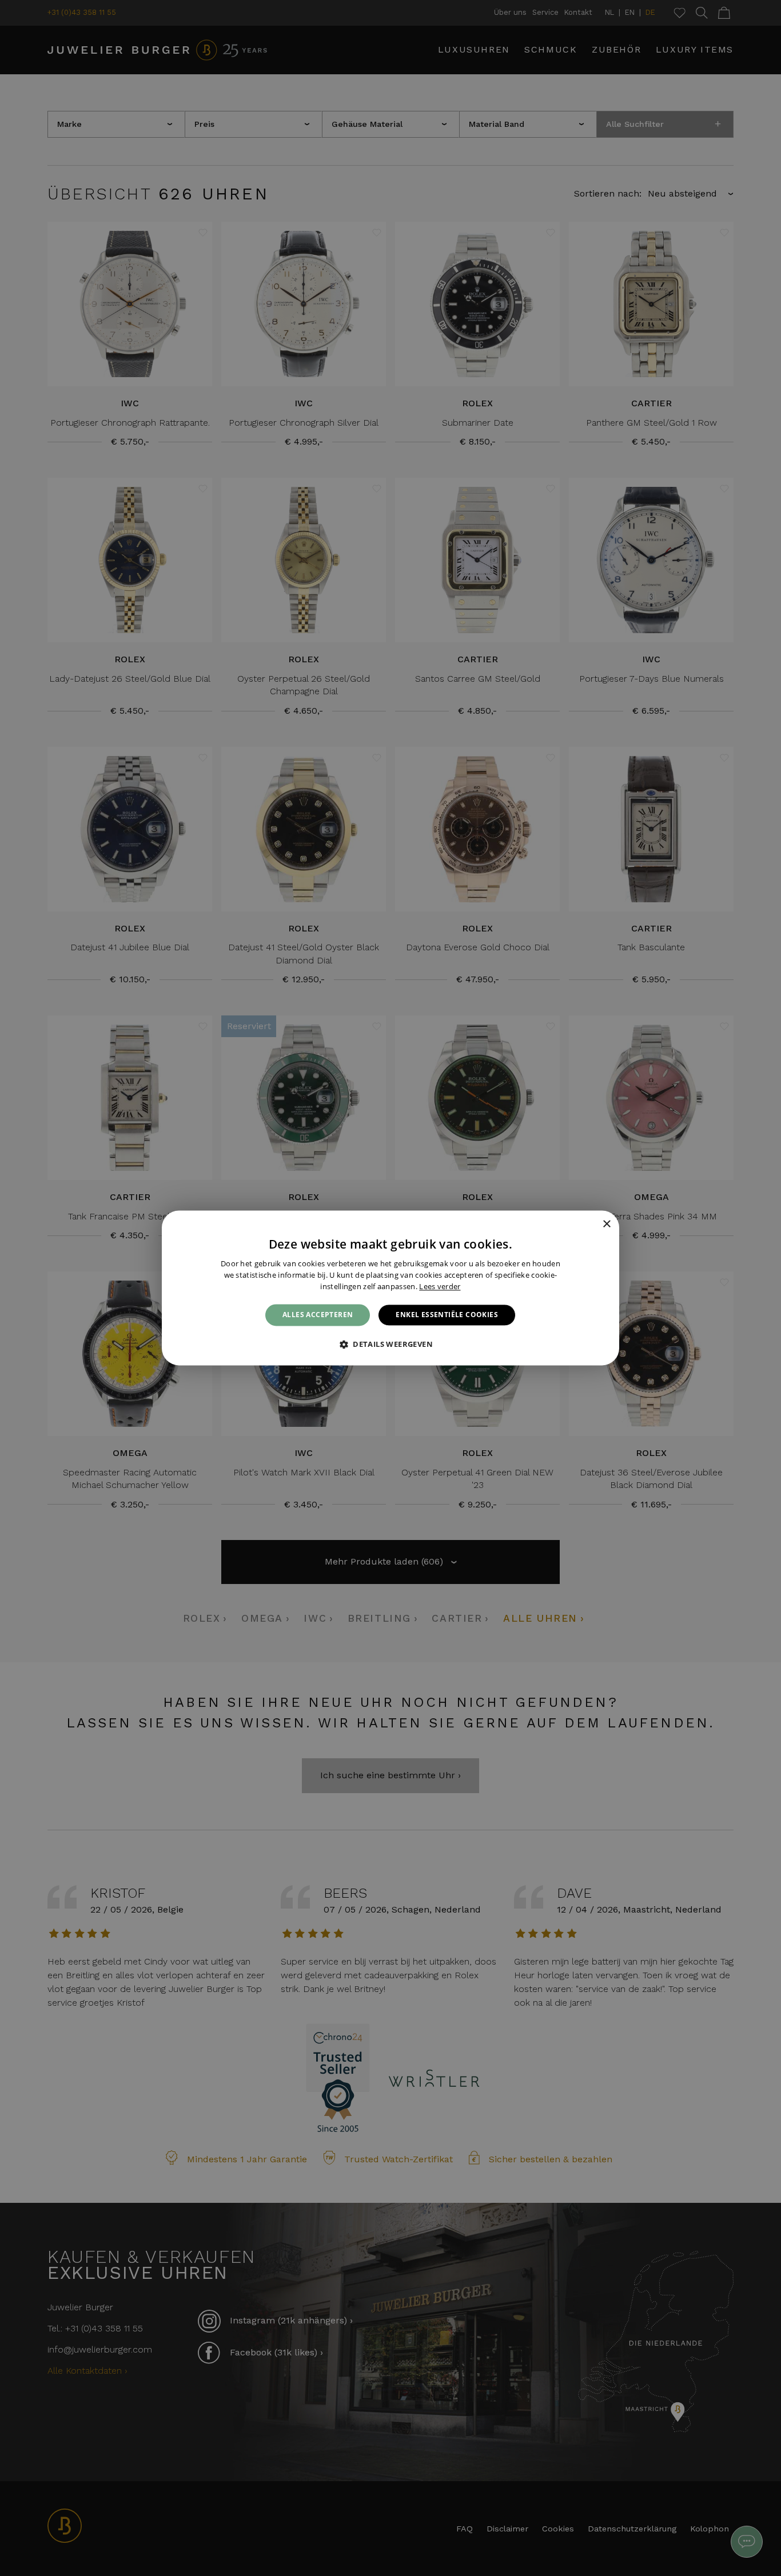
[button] (390, 1345)
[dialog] (390, 1288)
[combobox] (591, 1225)
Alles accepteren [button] (318, 1315)
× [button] (606, 1224)
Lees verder (440, 1286)
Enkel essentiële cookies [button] (447, 1315)
